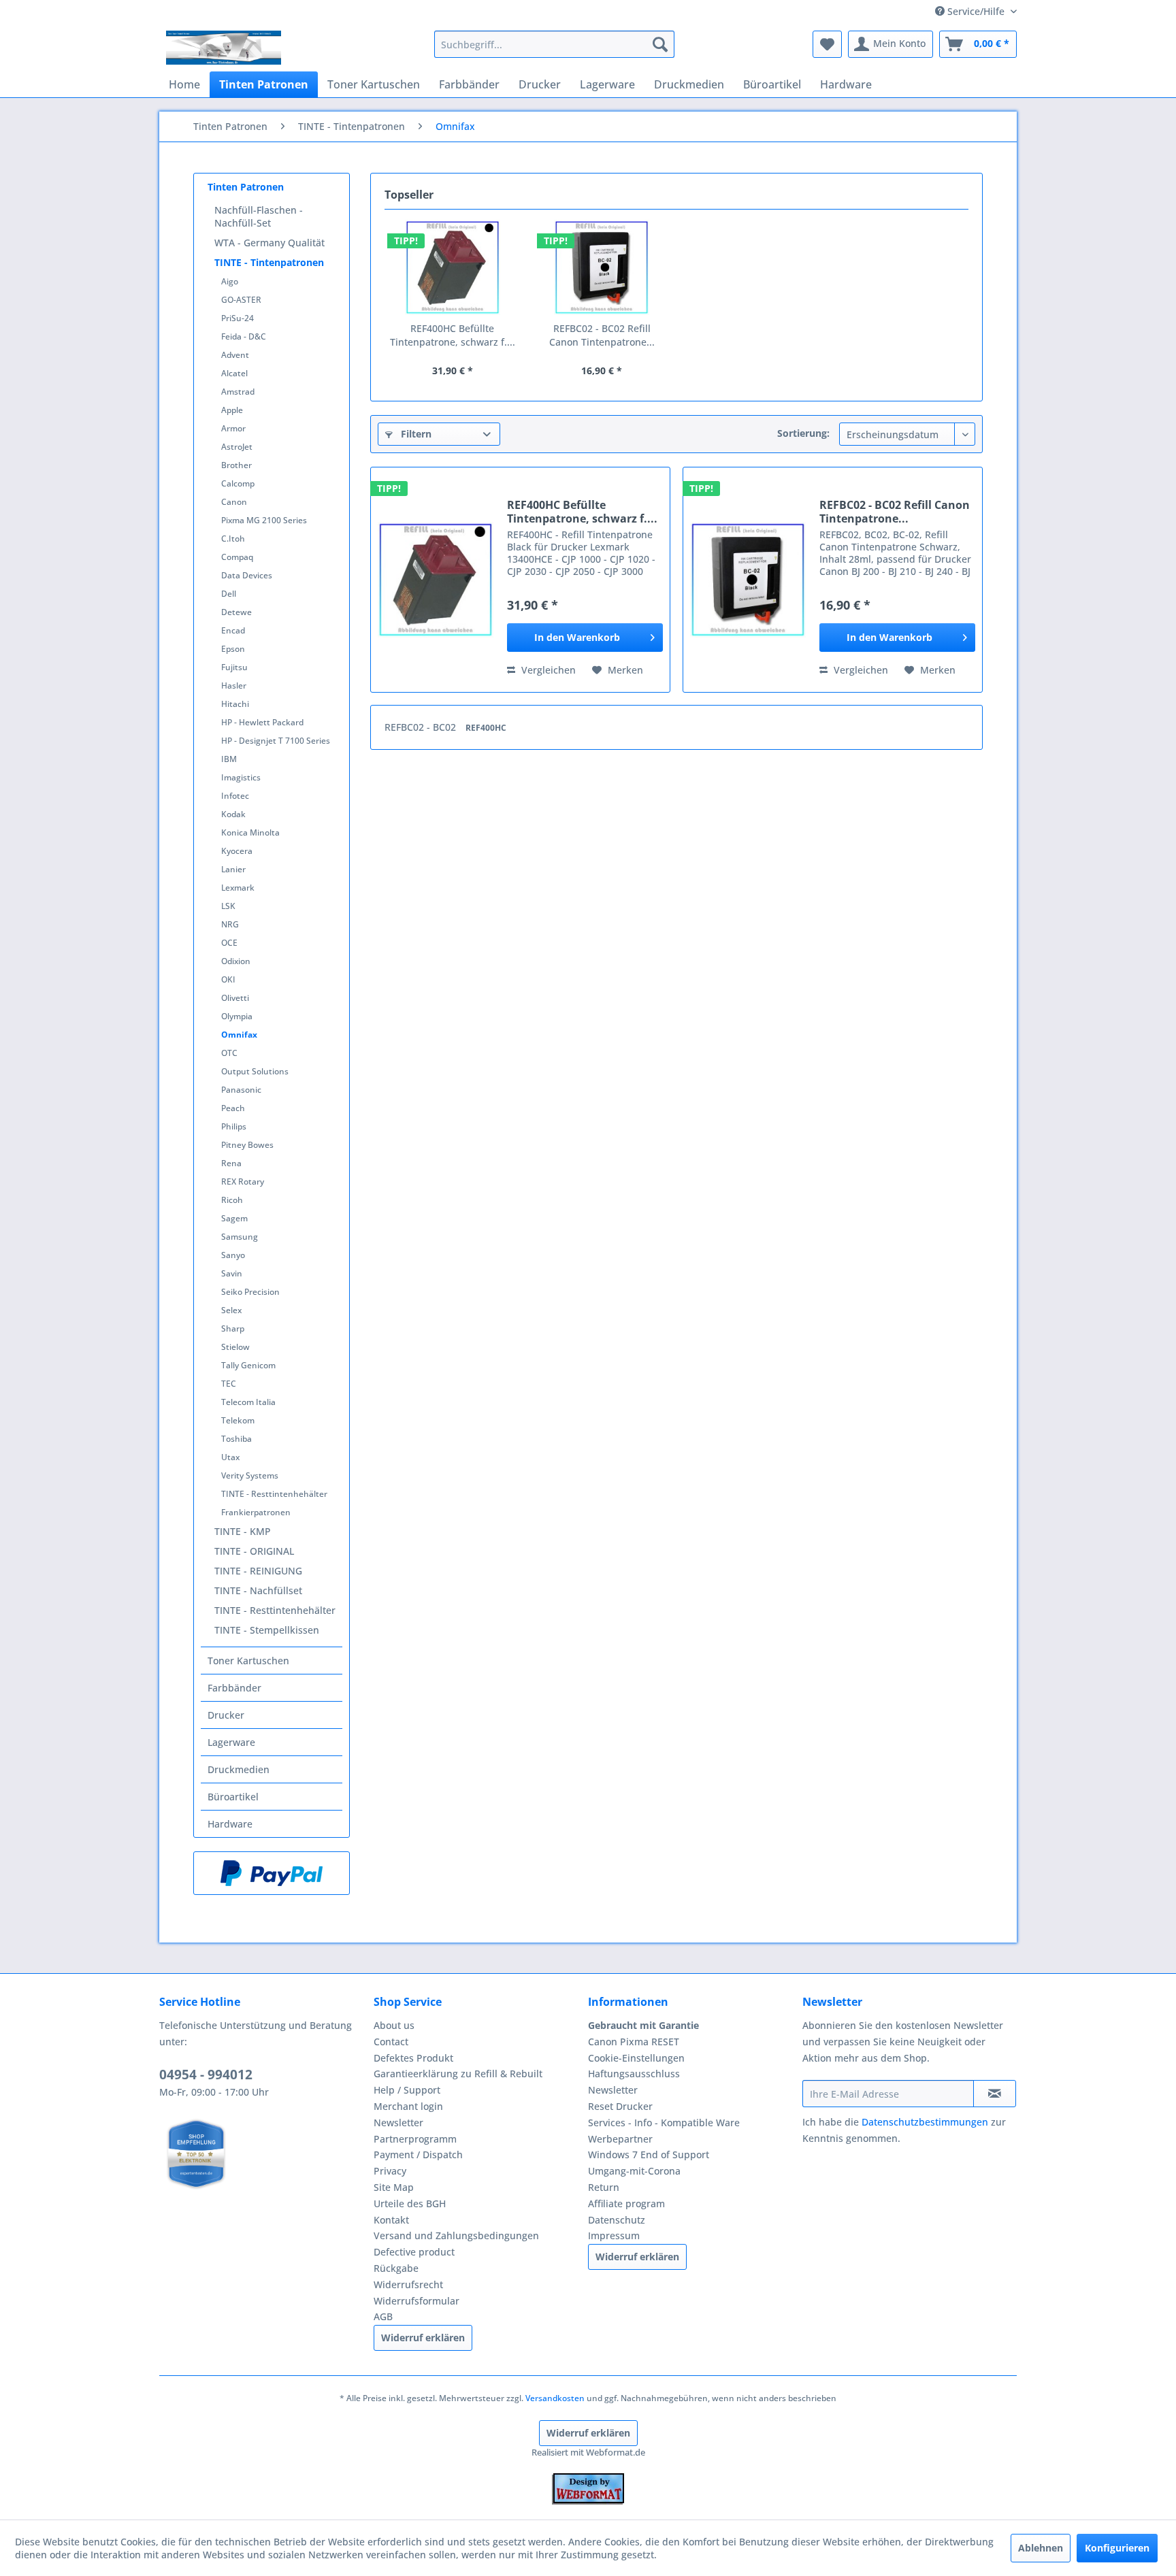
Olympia (237, 1016)
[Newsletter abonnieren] (995, 2094)
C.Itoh (233, 539)
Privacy (390, 2171)
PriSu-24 (238, 318)
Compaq (237, 557)
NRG (230, 924)
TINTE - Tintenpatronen (269, 262)
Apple (232, 410)
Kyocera (237, 851)
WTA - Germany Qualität (269, 243)
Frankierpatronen (256, 1512)
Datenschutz (617, 2220)
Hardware (230, 1824)
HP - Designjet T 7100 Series (276, 741)
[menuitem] (554, 44)
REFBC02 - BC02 (422, 727)
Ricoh (232, 1200)
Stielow (235, 1347)
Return (604, 2187)
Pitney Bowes (247, 1145)
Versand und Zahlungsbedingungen (456, 2235)
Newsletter (398, 2123)
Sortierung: (803, 433)
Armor (233, 428)
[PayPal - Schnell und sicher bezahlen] (272, 1873)
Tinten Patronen (246, 187)
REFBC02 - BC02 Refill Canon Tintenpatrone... (602, 335)
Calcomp (238, 483)
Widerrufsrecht (408, 2284)
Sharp (233, 1328)
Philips (234, 1126)
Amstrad (238, 392)
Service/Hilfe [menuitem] (976, 11)
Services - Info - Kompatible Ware (664, 2123)
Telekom (238, 1420)
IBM (229, 759)
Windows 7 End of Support (649, 2154)
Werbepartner (620, 2139)
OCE (229, 943)
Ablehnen (1041, 2548)
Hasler (234, 686)
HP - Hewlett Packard (262, 722)
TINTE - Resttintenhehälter (274, 1494)
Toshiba (236, 1439)
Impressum (614, 2235)
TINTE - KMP (243, 1531)
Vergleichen (547, 670)
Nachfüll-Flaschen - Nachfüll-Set (259, 216)
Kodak (233, 814)
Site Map (394, 2187)
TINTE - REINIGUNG (258, 1571)
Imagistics (241, 777)
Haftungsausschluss (634, 2074)
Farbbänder (234, 1688)
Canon (234, 502)
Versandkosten (555, 2398)
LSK (228, 906)
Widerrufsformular (416, 2301)
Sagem (234, 1218)
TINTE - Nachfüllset (258, 1590)
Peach (233, 1108)
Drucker (226, 1715)
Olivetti (235, 998)
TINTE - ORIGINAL (254, 1551)
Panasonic (241, 1090)
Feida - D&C (244, 336)
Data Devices (247, 575)
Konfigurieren (1117, 2548)
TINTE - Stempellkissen (267, 1630)
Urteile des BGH (410, 2203)
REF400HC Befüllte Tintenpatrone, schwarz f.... (453, 335)
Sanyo (233, 1255)
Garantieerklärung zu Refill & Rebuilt (458, 2074)
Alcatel (234, 373)
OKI (228, 979)
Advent (235, 355)
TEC (229, 1384)
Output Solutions (255, 1071)
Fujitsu (234, 667)
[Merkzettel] (827, 44)
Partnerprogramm (415, 2139)
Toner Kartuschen (248, 1661)
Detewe (236, 612)
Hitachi (235, 704)
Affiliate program (626, 2203)
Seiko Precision (250, 1292)
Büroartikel (233, 1797)
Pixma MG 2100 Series (264, 520)
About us (394, 2025)
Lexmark (238, 888)
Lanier (233, 869)
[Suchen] (660, 44)
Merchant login (408, 2106)
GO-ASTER (241, 300)
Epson (233, 649)
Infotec (235, 796)
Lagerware (231, 1742)
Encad (233, 630)
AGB (383, 2316)
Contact (391, 2042)
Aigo (230, 281)
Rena (231, 1163)
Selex (231, 1310)
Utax (230, 1457)
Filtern (415, 434)
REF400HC (486, 728)
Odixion (236, 961)
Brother (236, 465)
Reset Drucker (620, 2106)
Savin (232, 1273)
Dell (229, 594)
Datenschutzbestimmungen (925, 2122)
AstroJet (237, 447)
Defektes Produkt (413, 2058)
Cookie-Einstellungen (636, 2058)
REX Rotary (243, 1182)
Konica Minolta (250, 832)
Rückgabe (396, 2268)
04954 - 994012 (206, 2075)
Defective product (414, 2252)
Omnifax (239, 1035)
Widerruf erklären (423, 2338)
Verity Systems (250, 1475)
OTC (229, 1053)
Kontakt (391, 2220)
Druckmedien (239, 1769)
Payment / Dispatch (418, 2154)
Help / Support (407, 2090)
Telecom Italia (248, 1402)
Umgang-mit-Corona (634, 2171)
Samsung (240, 1237)
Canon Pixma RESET (634, 2042)
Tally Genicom (248, 1365)
